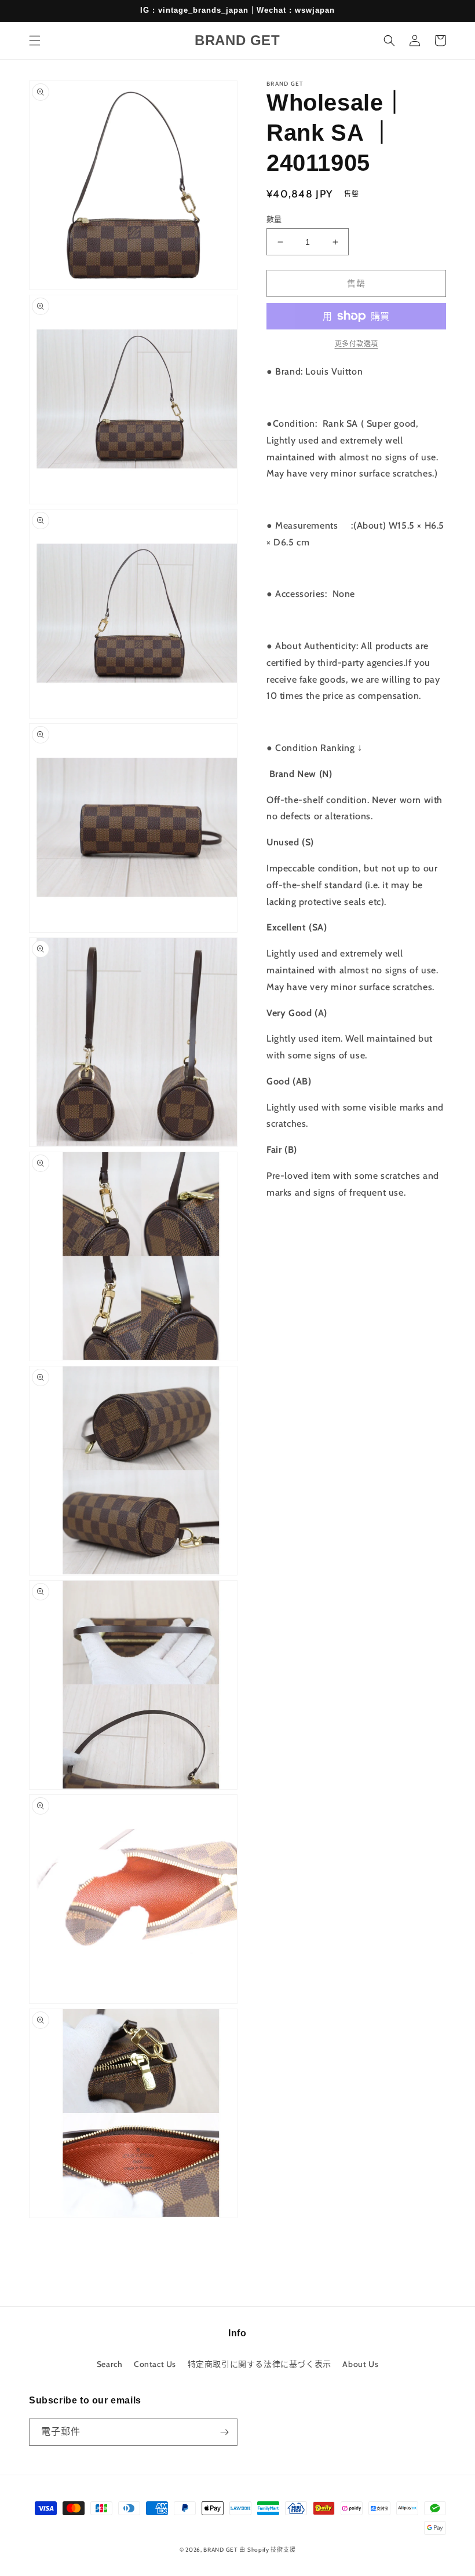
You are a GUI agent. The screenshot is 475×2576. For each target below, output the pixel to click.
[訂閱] (224, 2432)
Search (110, 2364)
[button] (35, 41)
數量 (274, 219)
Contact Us (155, 2364)
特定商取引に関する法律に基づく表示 (260, 2364)
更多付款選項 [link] (357, 344)
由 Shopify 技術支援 (267, 2550)
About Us (360, 2364)
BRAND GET (220, 2550)
